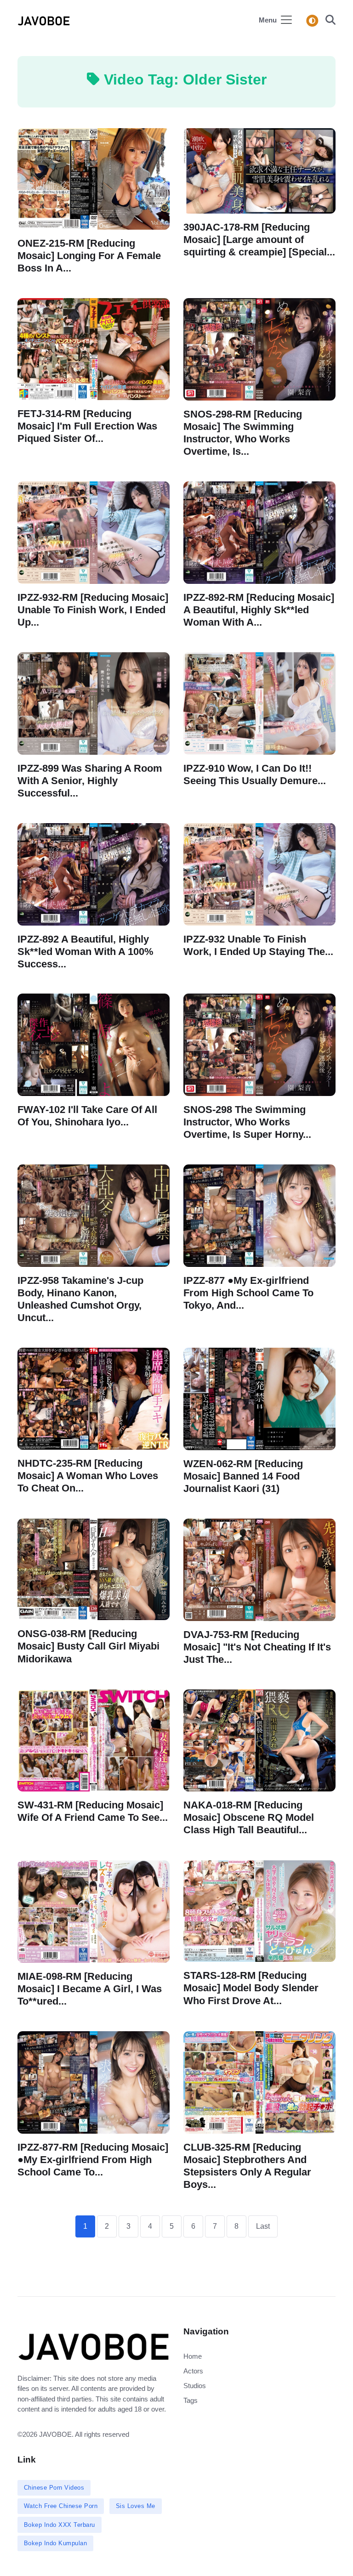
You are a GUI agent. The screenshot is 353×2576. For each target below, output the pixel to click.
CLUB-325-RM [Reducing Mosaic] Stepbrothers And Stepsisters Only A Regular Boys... (247, 2165)
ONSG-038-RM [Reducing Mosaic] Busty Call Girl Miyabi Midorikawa (88, 1647)
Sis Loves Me (136, 2506)
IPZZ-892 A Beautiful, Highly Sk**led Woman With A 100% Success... (85, 951)
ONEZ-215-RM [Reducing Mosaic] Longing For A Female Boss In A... (89, 255)
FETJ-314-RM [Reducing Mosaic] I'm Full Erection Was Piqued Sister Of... (87, 426)
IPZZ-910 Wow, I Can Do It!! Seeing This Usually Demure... (255, 774)
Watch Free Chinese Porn (61, 2506)
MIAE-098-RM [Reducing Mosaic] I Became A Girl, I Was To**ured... (90, 1988)
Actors (193, 2371)
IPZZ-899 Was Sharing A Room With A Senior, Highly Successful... (90, 780)
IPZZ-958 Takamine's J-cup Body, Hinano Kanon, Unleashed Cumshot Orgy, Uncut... (80, 1299)
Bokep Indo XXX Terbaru (60, 2525)
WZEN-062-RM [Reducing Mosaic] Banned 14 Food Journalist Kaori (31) (243, 1476)
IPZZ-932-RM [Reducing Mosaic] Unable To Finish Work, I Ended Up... (93, 609)
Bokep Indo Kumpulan (56, 2543)
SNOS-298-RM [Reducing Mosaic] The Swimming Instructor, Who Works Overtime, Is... (243, 432)
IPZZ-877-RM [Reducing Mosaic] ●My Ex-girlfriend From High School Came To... (93, 2159)
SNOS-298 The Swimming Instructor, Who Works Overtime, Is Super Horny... (247, 1122)
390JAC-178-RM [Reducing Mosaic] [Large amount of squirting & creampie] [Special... (259, 240)
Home (193, 2356)
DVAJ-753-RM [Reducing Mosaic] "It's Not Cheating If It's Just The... (257, 1647)
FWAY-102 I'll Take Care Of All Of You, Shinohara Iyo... (87, 1116)
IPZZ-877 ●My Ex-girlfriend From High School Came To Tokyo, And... (248, 1293)
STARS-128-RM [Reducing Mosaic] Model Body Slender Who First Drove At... (251, 1988)
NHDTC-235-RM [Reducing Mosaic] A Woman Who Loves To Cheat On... (88, 1476)
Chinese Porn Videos (54, 2488)
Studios (195, 2386)
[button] (328, 21)
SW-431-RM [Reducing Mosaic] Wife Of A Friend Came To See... (93, 1811)
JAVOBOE (55, 2434)
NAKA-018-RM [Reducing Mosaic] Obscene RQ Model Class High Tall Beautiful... (249, 1817)
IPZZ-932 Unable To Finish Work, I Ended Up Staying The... (258, 945)
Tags (191, 2400)
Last (263, 2226)
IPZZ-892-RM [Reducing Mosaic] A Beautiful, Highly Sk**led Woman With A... (259, 609)
